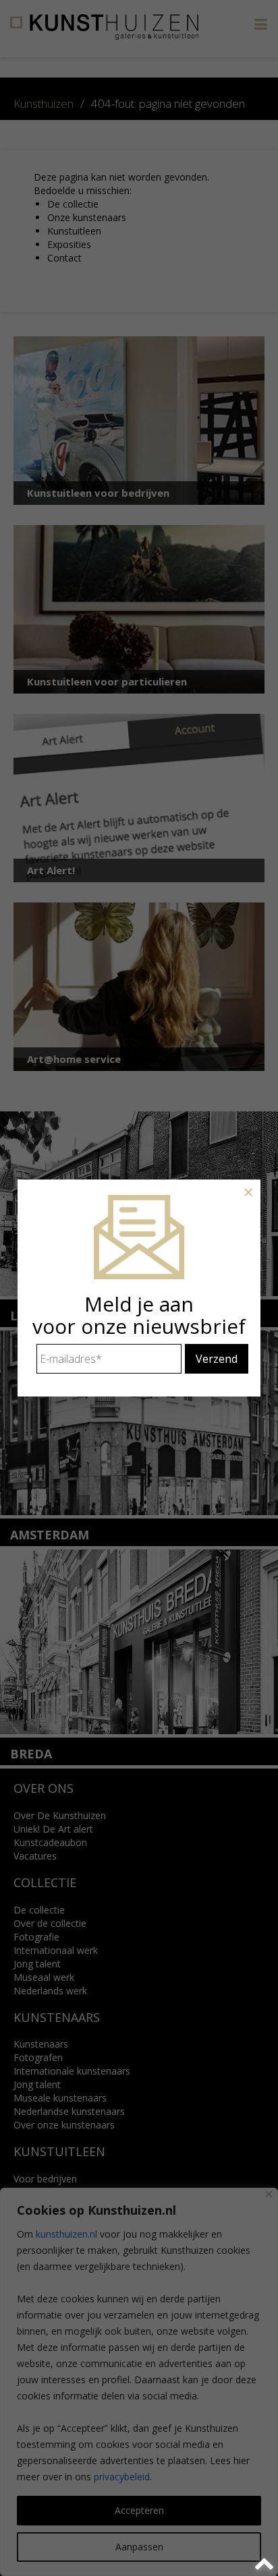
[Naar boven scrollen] (266, 2564)
